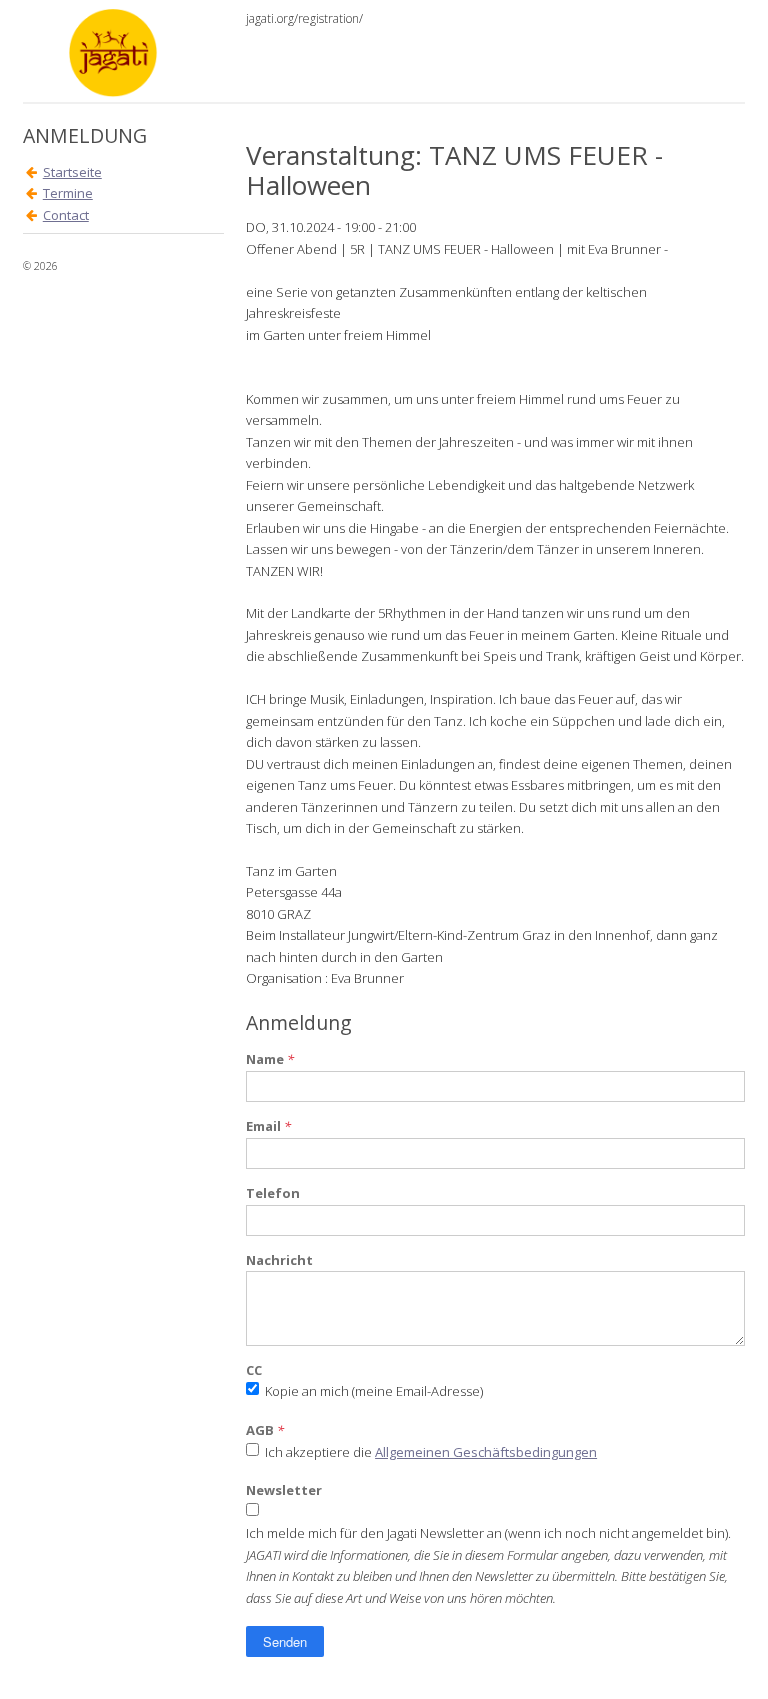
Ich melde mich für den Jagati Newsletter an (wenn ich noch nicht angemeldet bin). (488, 1533)
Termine (68, 193)
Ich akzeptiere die (431, 1452)
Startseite (72, 172)
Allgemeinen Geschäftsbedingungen (486, 1452)
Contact (66, 215)
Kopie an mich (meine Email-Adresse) (374, 1391)
